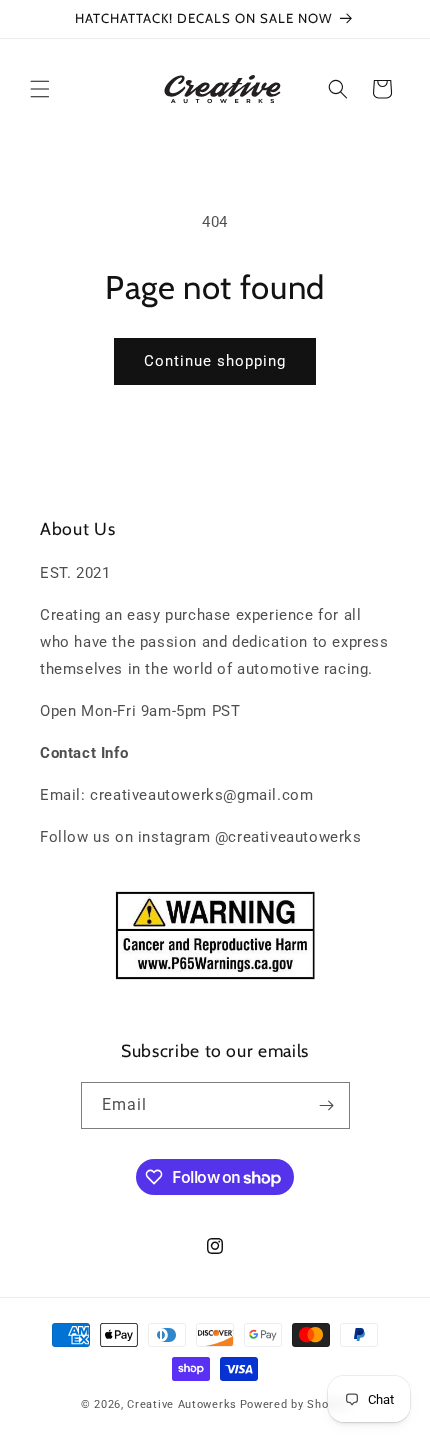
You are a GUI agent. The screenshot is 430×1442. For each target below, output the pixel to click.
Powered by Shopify (295, 1404)
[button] (40, 89)
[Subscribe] (327, 1105)
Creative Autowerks (182, 1404)
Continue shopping (215, 361)
